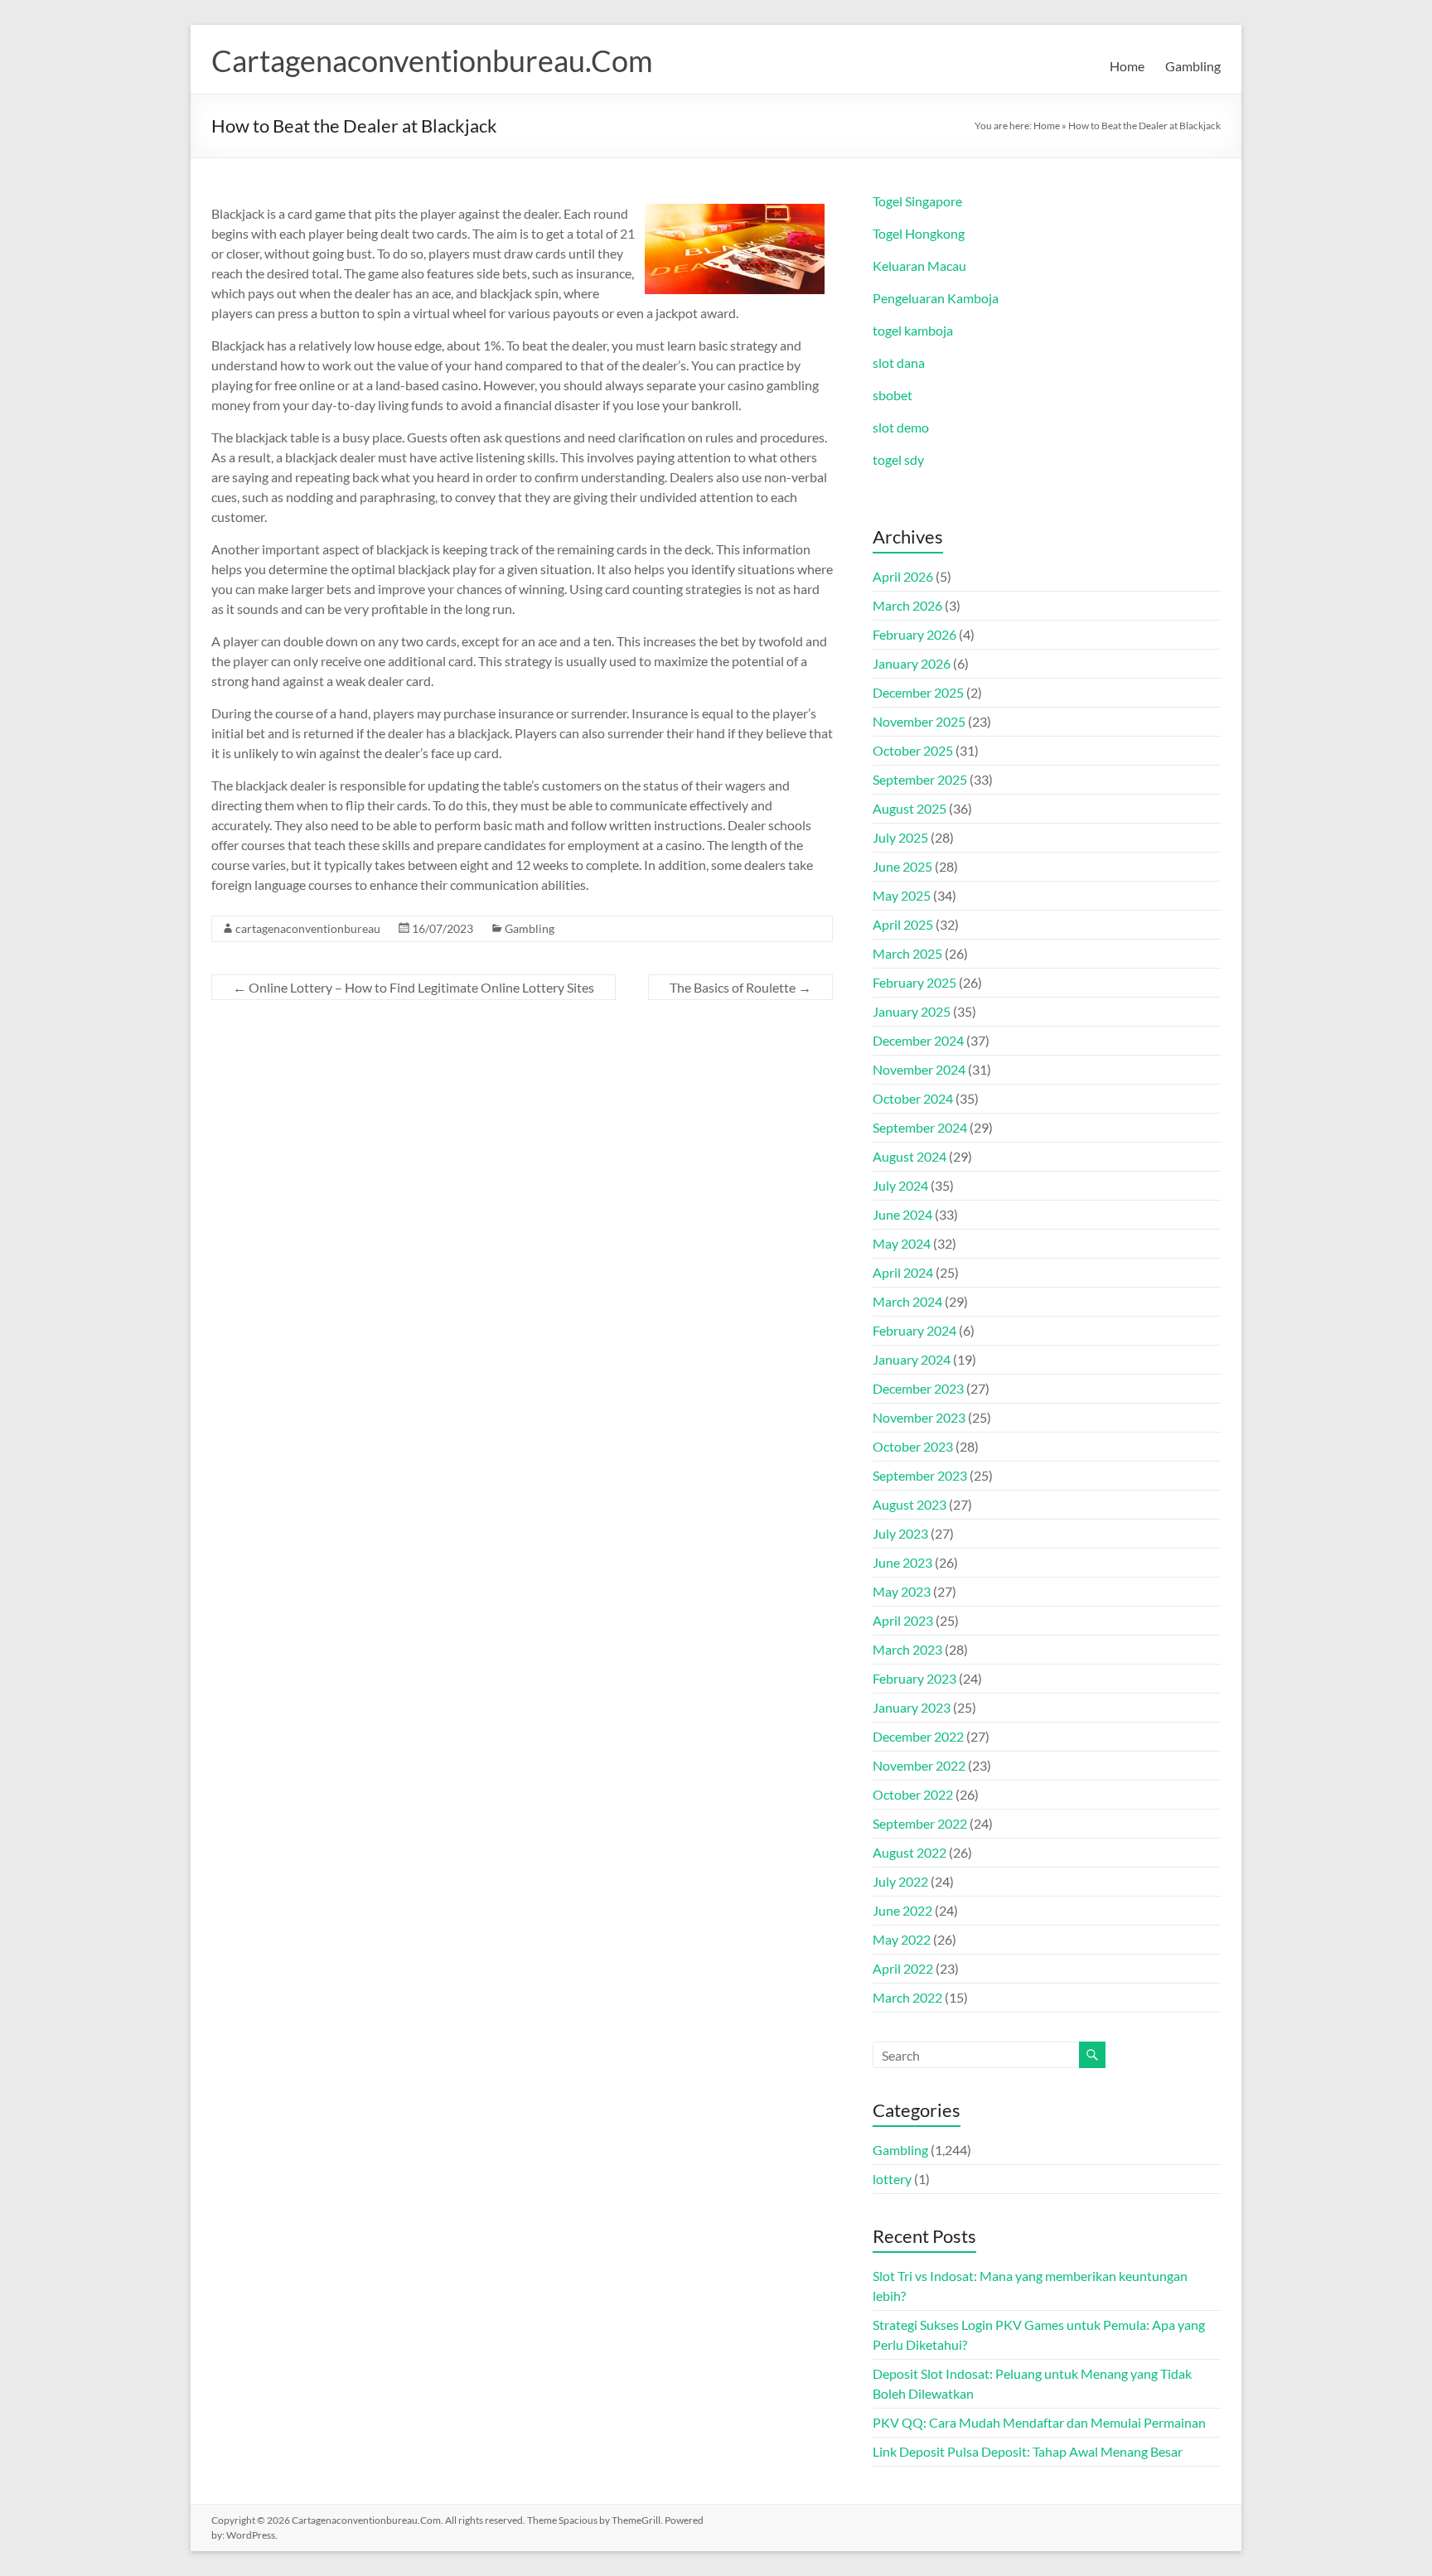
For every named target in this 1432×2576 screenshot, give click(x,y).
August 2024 (910, 1156)
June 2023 (902, 1562)
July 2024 (900, 1185)
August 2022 (910, 1852)
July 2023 (900, 1533)
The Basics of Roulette (740, 987)
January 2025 (912, 1011)
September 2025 (920, 779)
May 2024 (902, 1243)
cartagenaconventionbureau (308, 928)
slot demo (901, 427)
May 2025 (902, 895)
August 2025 (910, 808)
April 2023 (903, 1620)
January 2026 (912, 663)
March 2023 (907, 1649)
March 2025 (907, 953)
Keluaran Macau (919, 266)
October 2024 (913, 1098)
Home (1127, 66)
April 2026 (903, 576)
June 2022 (902, 1910)
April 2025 (903, 924)
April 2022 (903, 1968)
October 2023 (913, 1446)
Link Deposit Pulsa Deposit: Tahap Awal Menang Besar (1028, 2451)
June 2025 (902, 866)
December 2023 (918, 1388)
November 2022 (919, 1765)
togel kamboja (913, 330)
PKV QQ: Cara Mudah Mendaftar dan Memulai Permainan (1039, 2422)
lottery (892, 2179)
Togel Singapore (917, 201)
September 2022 (920, 1823)
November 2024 (919, 1069)
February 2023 (914, 1678)
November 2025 (919, 721)
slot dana (899, 362)
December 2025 (918, 692)
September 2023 (920, 1475)
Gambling (1193, 66)
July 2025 (900, 837)
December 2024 (918, 1040)
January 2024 (912, 1359)
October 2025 (913, 750)
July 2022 (900, 1881)
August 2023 (910, 1504)
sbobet (893, 395)
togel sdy (898, 459)
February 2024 (914, 1330)
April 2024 (903, 1272)
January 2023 (912, 1707)
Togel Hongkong (919, 233)
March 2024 (907, 1301)
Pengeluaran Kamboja (936, 298)
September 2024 (920, 1127)
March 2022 (907, 1997)
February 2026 (914, 634)
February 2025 (914, 982)
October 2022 (913, 1794)
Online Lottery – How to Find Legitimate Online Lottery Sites (414, 987)
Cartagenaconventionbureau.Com (432, 60)
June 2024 (902, 1214)
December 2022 (918, 1736)
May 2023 (902, 1591)
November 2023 (919, 1417)
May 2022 (902, 1939)
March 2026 (907, 605)
